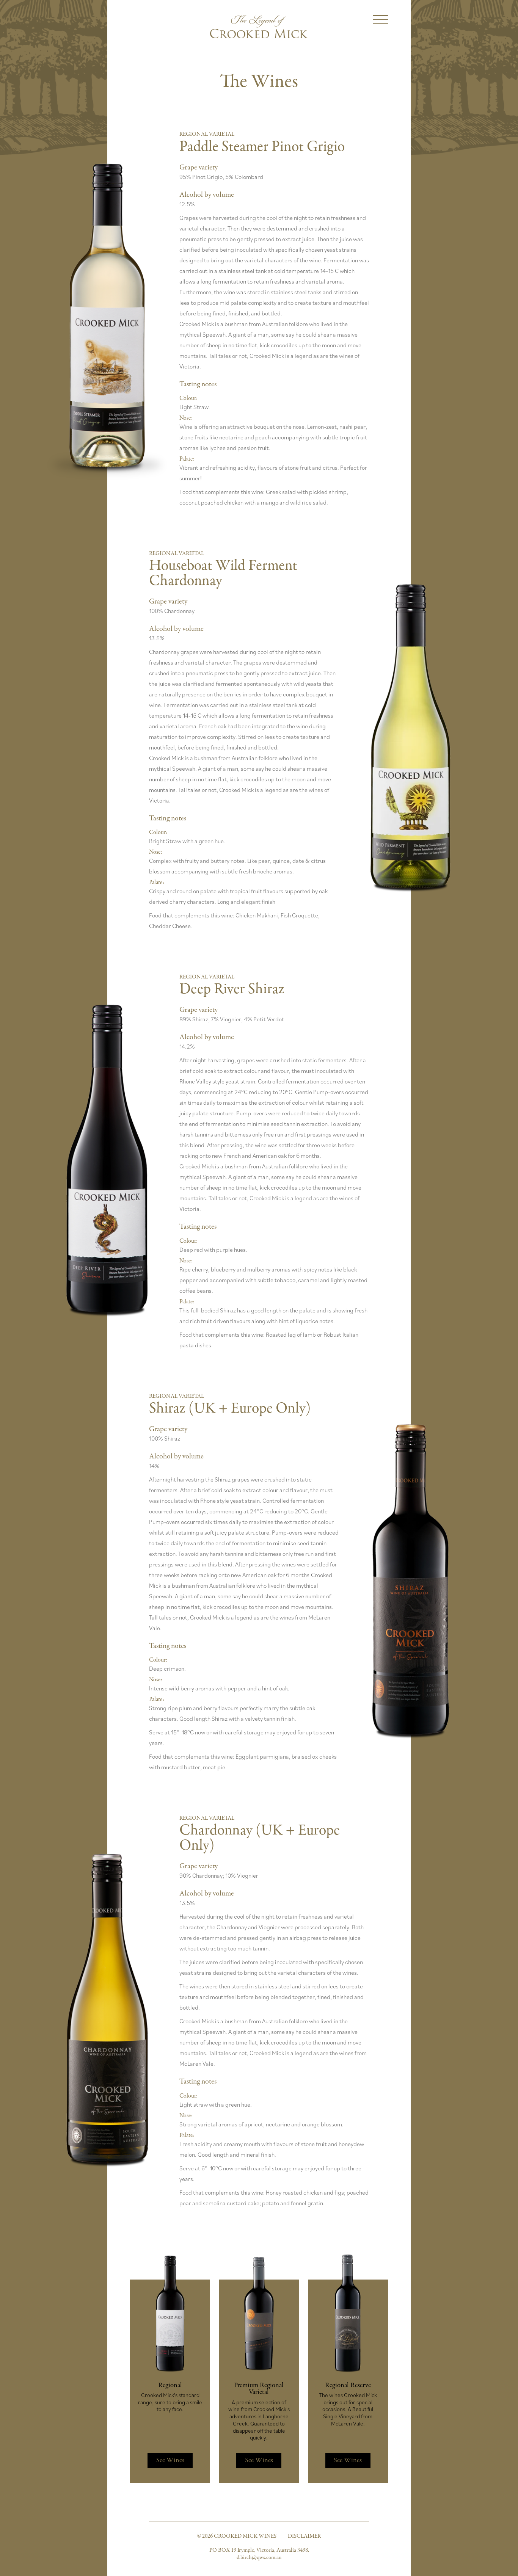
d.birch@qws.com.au (259, 2557)
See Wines (170, 2460)
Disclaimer (304, 2536)
